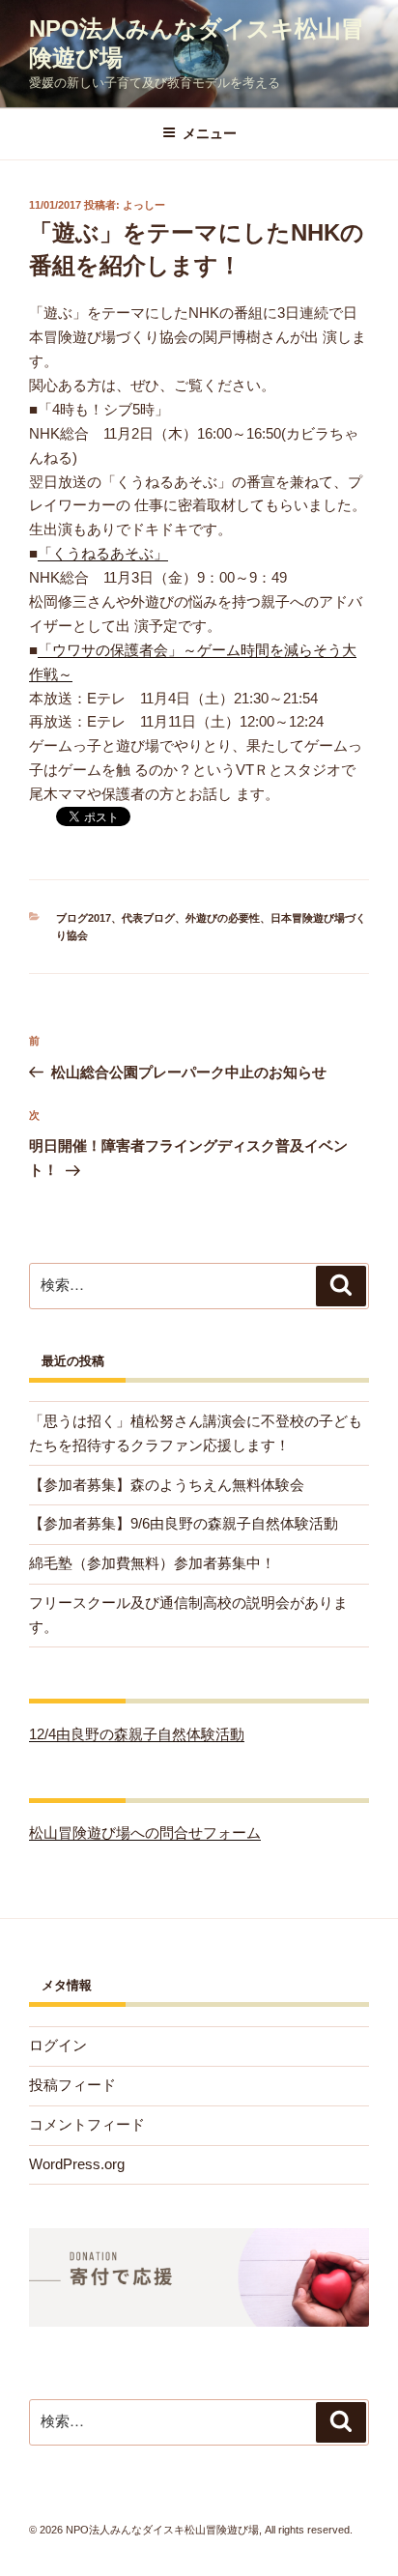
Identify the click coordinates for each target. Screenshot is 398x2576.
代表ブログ (148, 918)
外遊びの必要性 (223, 918)
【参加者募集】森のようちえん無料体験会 (167, 1485)
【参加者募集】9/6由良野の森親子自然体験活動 (184, 1523)
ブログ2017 (84, 918)
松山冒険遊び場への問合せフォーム (145, 1832)
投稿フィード (72, 2085)
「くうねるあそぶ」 (103, 553)
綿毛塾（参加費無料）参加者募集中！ (152, 1563)
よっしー (144, 205)
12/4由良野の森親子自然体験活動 (137, 1734)
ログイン (58, 2045)
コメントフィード (87, 2124)
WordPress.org (77, 2164)
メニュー (210, 133)
